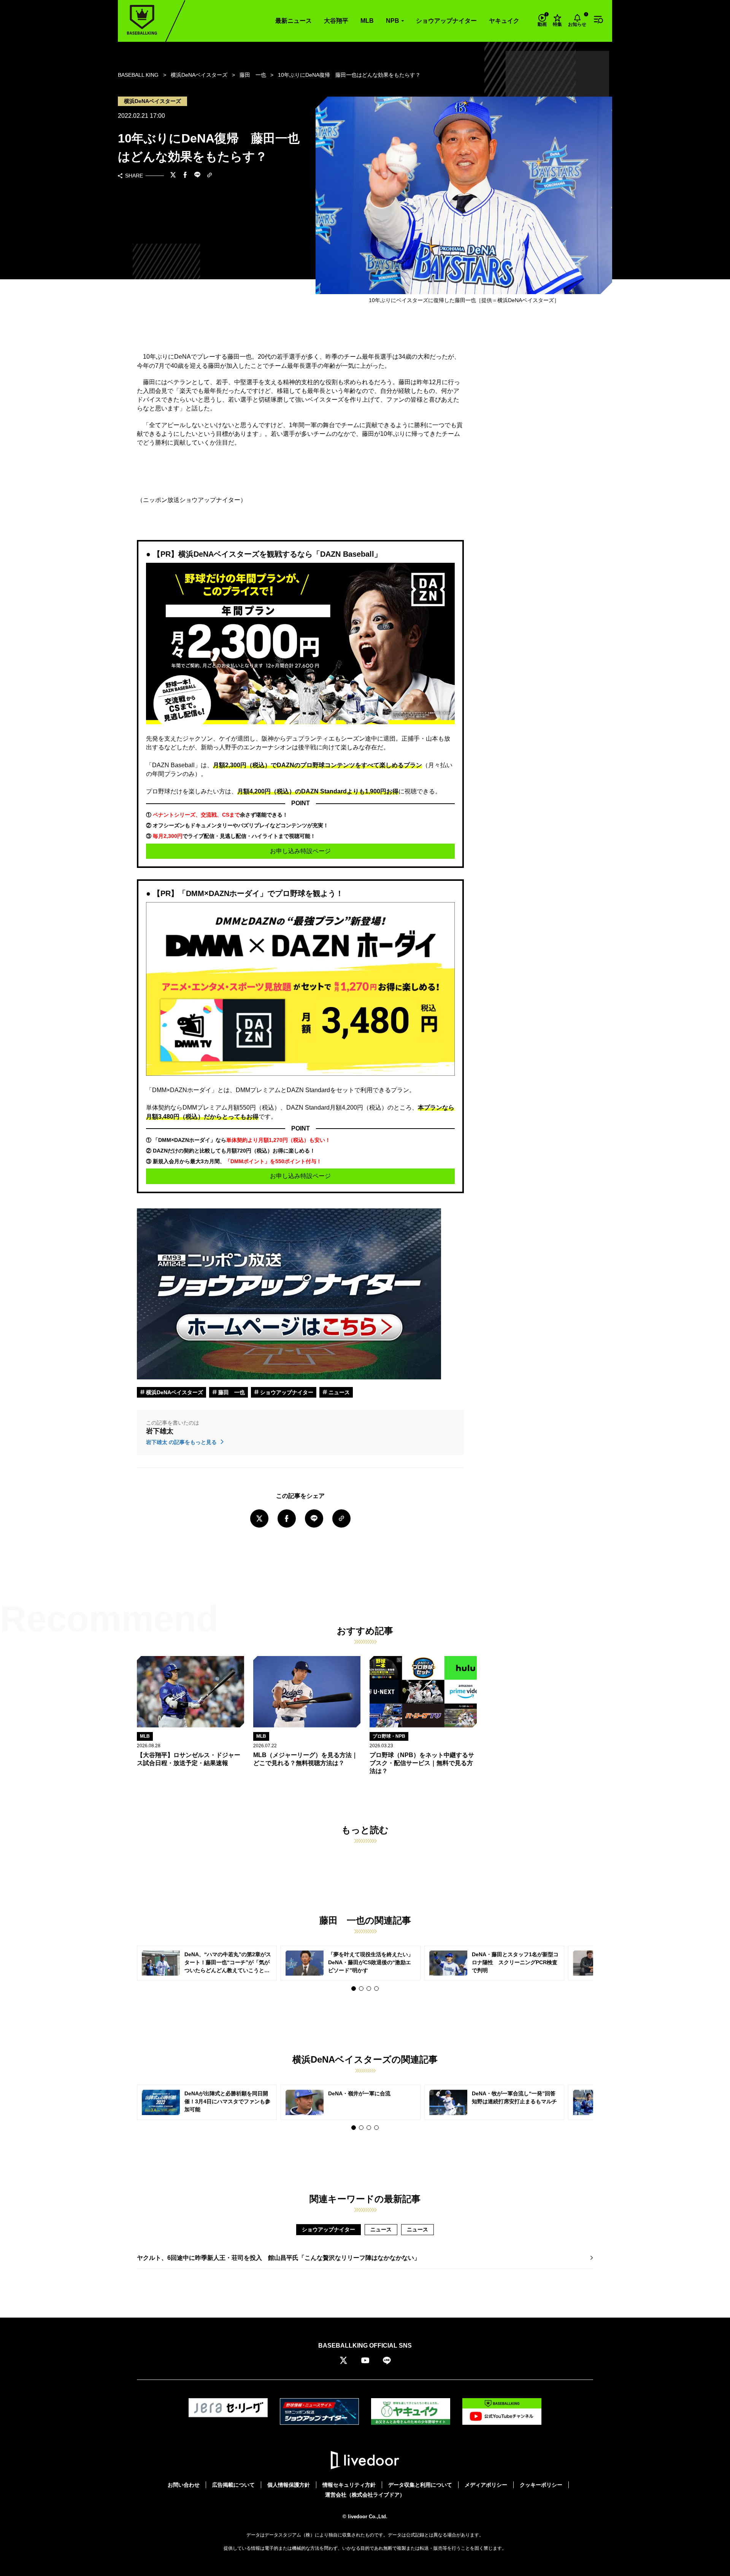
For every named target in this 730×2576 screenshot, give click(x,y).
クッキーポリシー (541, 2485)
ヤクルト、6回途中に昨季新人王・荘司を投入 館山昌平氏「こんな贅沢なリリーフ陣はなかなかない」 (279, 2258)
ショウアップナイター (446, 21)
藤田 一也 (231, 1392)
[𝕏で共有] (173, 176)
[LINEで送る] (197, 176)
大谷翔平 (336, 21)
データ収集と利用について (420, 2485)
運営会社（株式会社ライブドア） (365, 2495)
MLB (367, 21)
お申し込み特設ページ (300, 851)
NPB (393, 21)
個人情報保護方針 (289, 2485)
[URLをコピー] (209, 176)
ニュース (338, 1392)
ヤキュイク (504, 21)
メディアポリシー (486, 2485)
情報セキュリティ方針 (349, 2485)
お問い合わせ (184, 2485)
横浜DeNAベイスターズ (174, 1392)
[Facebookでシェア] (185, 176)
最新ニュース (294, 21)
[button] (354, 1989)
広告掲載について (233, 2485)
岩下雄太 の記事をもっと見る (182, 1442)
